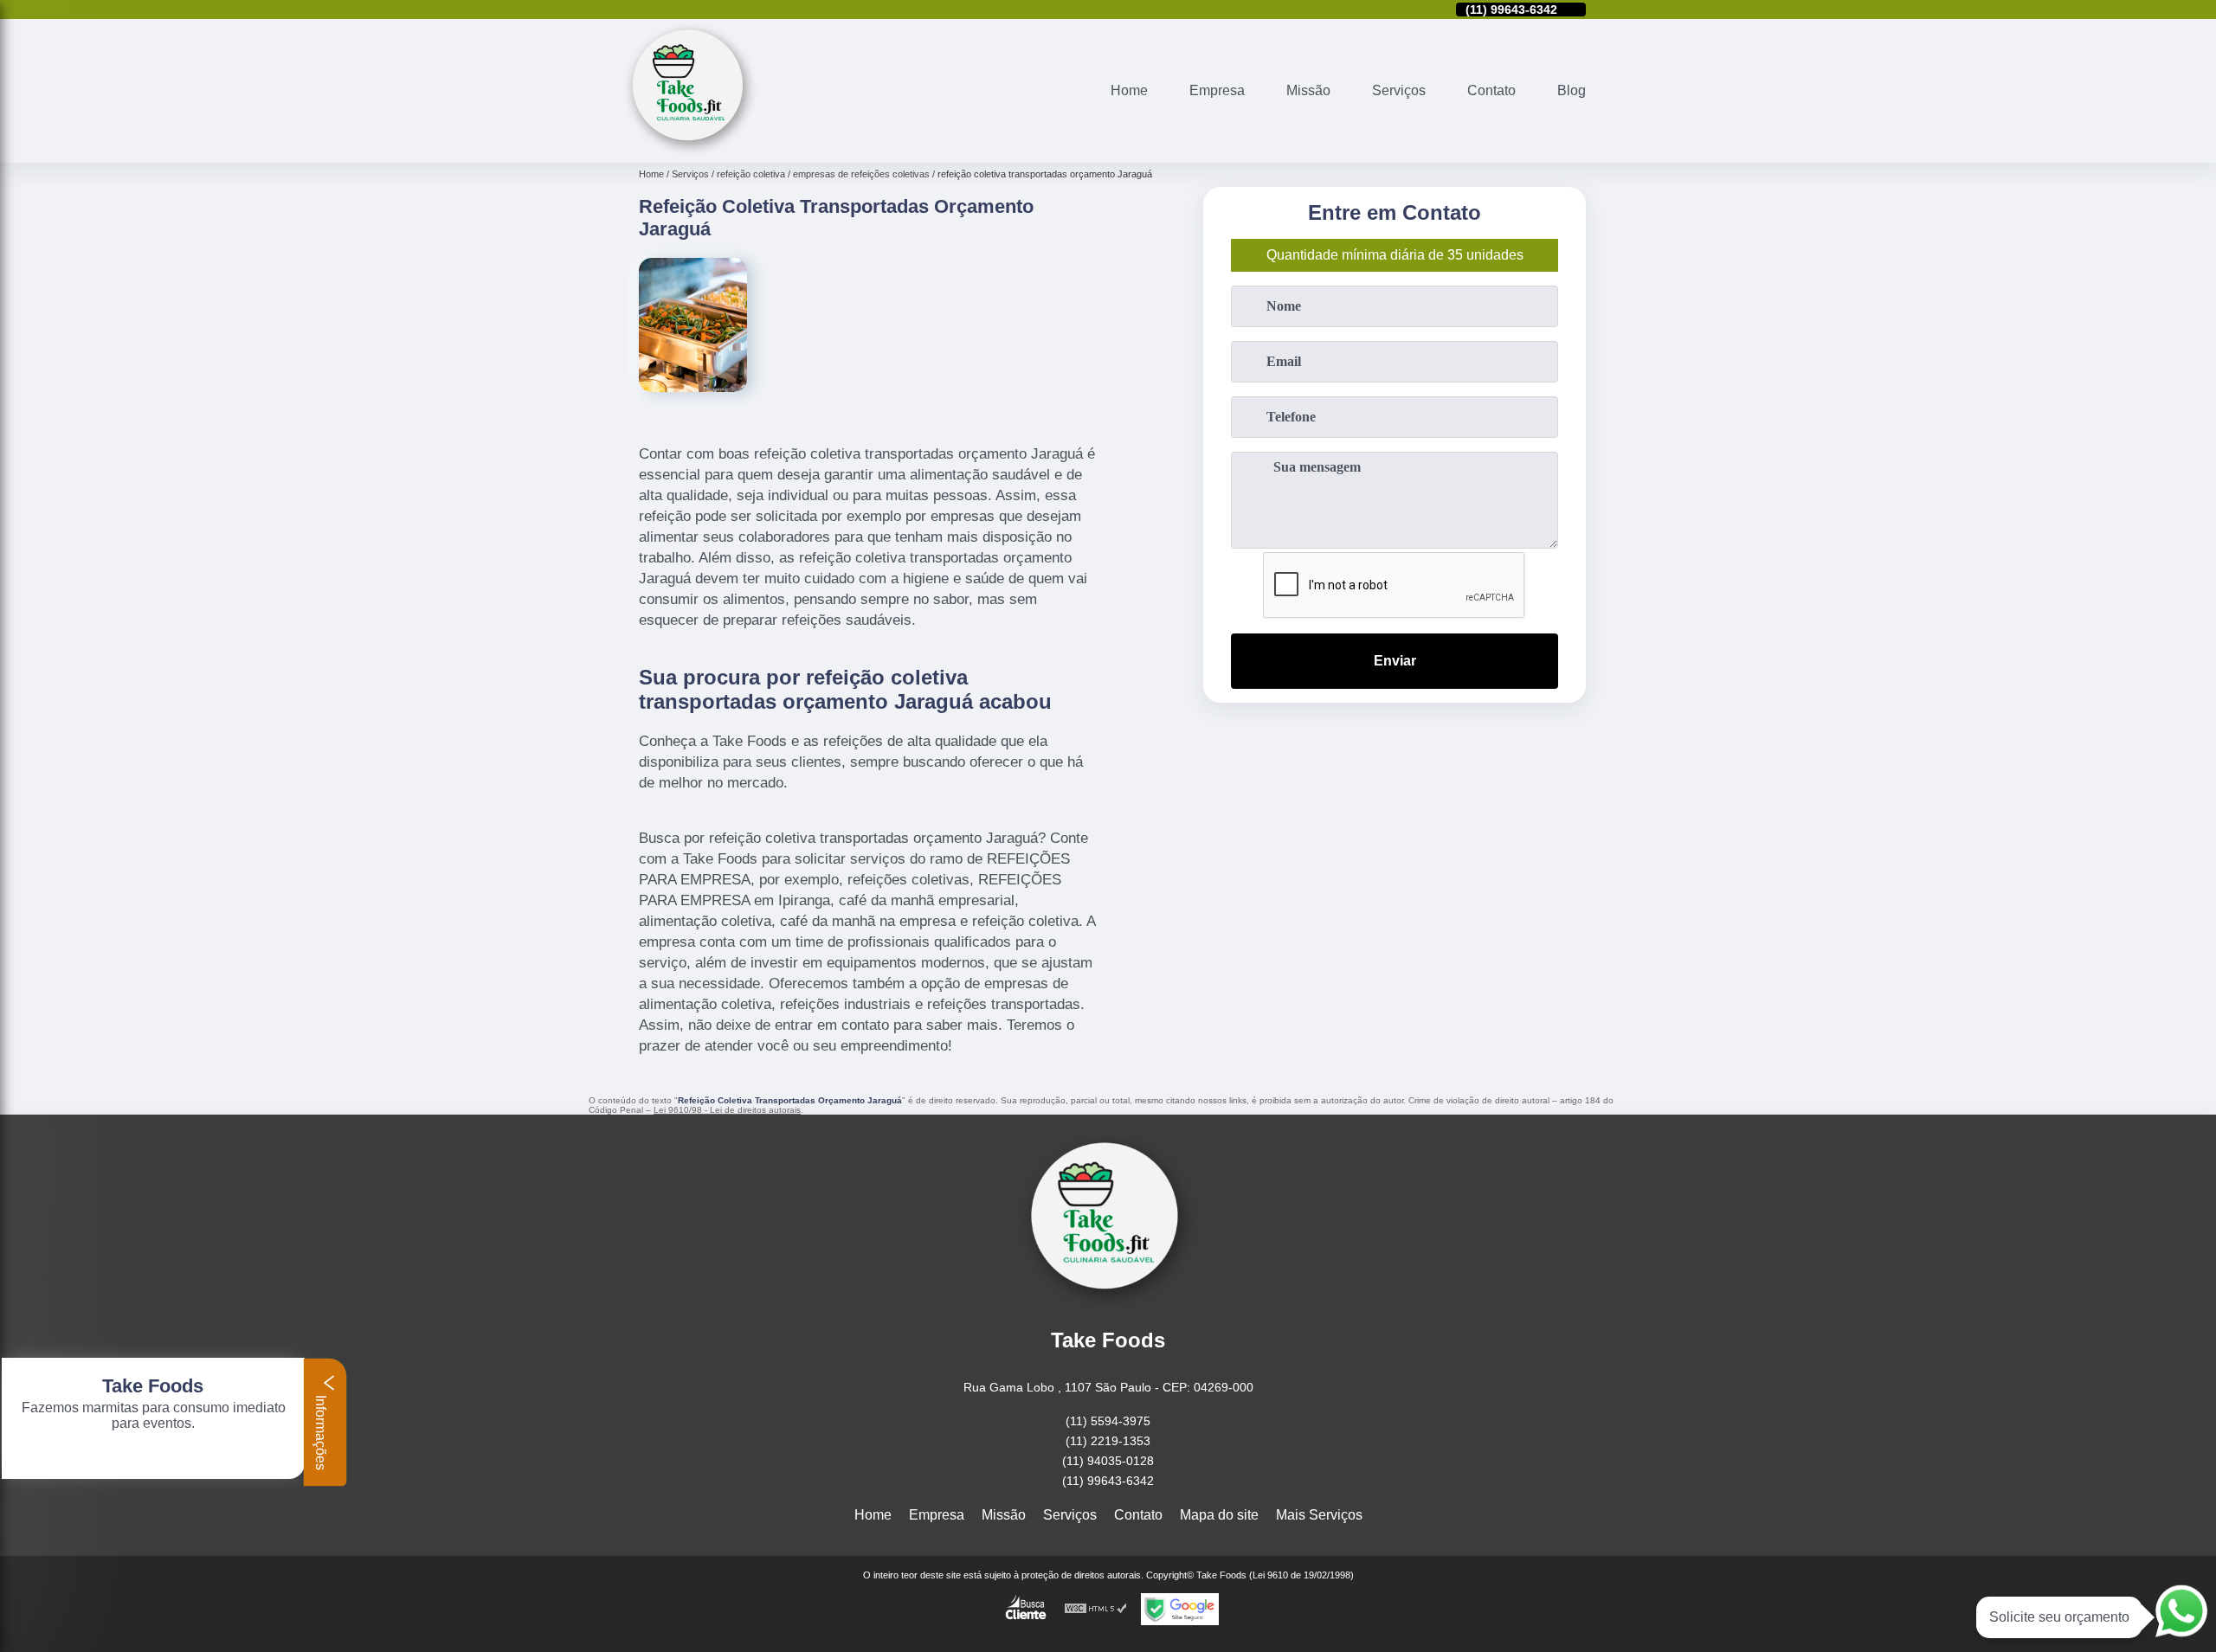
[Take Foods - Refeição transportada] (690, 152)
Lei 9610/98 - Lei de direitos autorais (727, 1110)
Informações (321, 1431)
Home (1129, 90)
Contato (1491, 90)
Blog (1572, 90)
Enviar (1395, 661)
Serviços (1399, 90)
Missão (1308, 90)
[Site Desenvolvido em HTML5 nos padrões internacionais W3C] (1096, 1609)
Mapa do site (1219, 1515)
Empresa (1217, 90)
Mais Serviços (1319, 1515)
